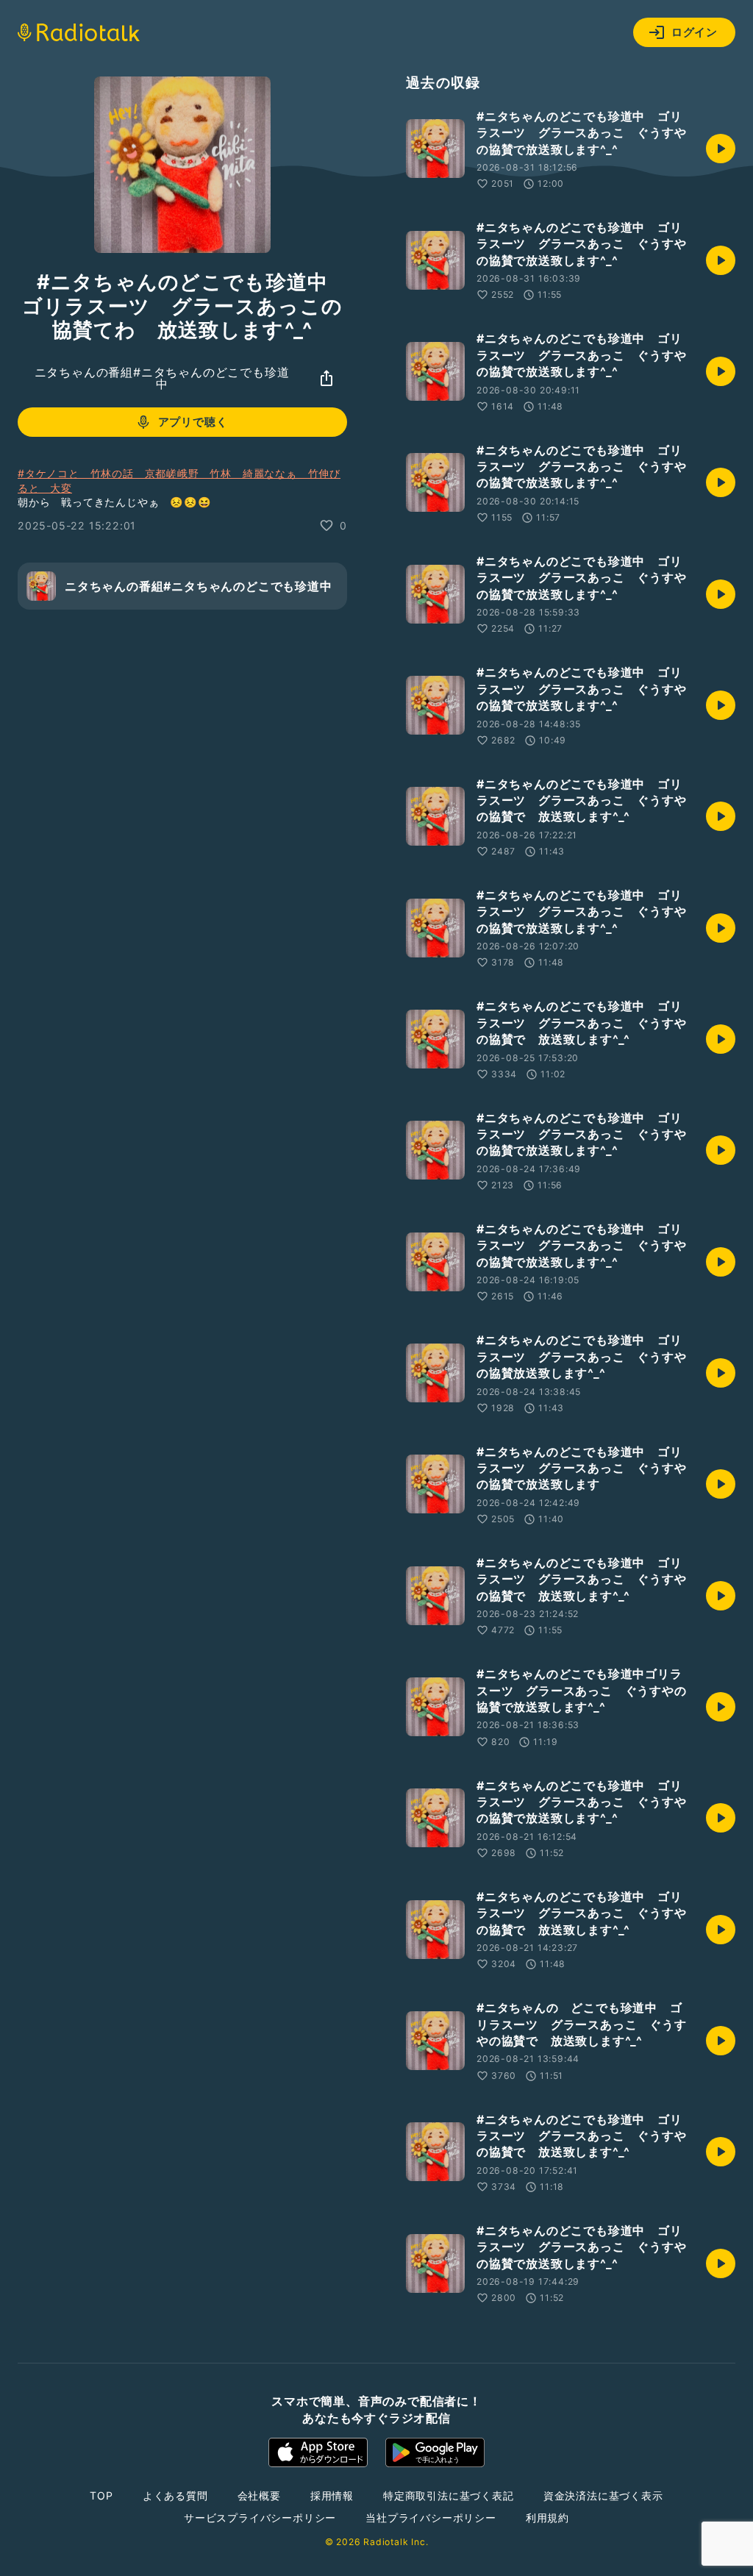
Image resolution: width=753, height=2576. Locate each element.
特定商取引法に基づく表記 (449, 2495)
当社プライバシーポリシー (431, 2518)
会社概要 (259, 2495)
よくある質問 (175, 2495)
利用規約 (547, 2518)
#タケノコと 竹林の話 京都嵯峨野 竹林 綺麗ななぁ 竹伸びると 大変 (179, 481)
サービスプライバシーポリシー (260, 2518)
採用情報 (332, 2495)
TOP (101, 2495)
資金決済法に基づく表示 (603, 2495)
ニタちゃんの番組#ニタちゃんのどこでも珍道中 (162, 378)
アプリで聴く (193, 422)
